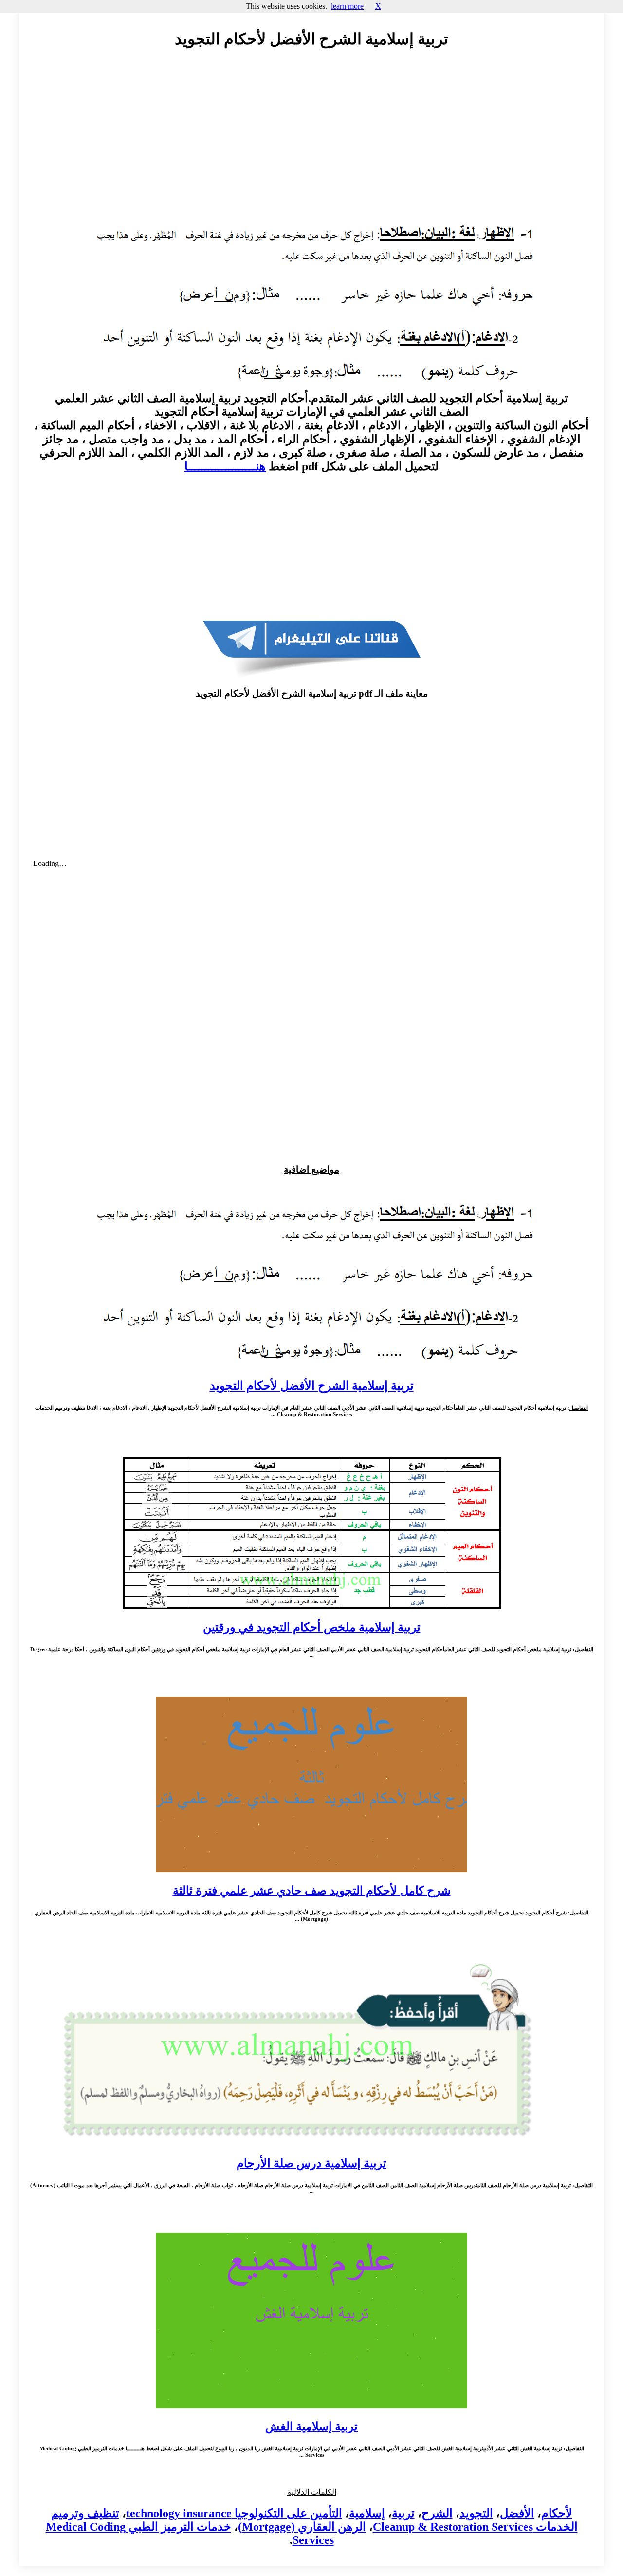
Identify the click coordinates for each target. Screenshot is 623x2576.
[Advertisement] (311, 145)
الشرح (437, 2513)
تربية (403, 2513)
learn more (347, 6)
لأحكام (557, 2513)
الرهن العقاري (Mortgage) (302, 2527)
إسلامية (367, 2513)
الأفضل (517, 2513)
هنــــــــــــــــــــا (225, 466)
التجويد (476, 2513)
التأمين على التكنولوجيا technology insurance (234, 2513)
